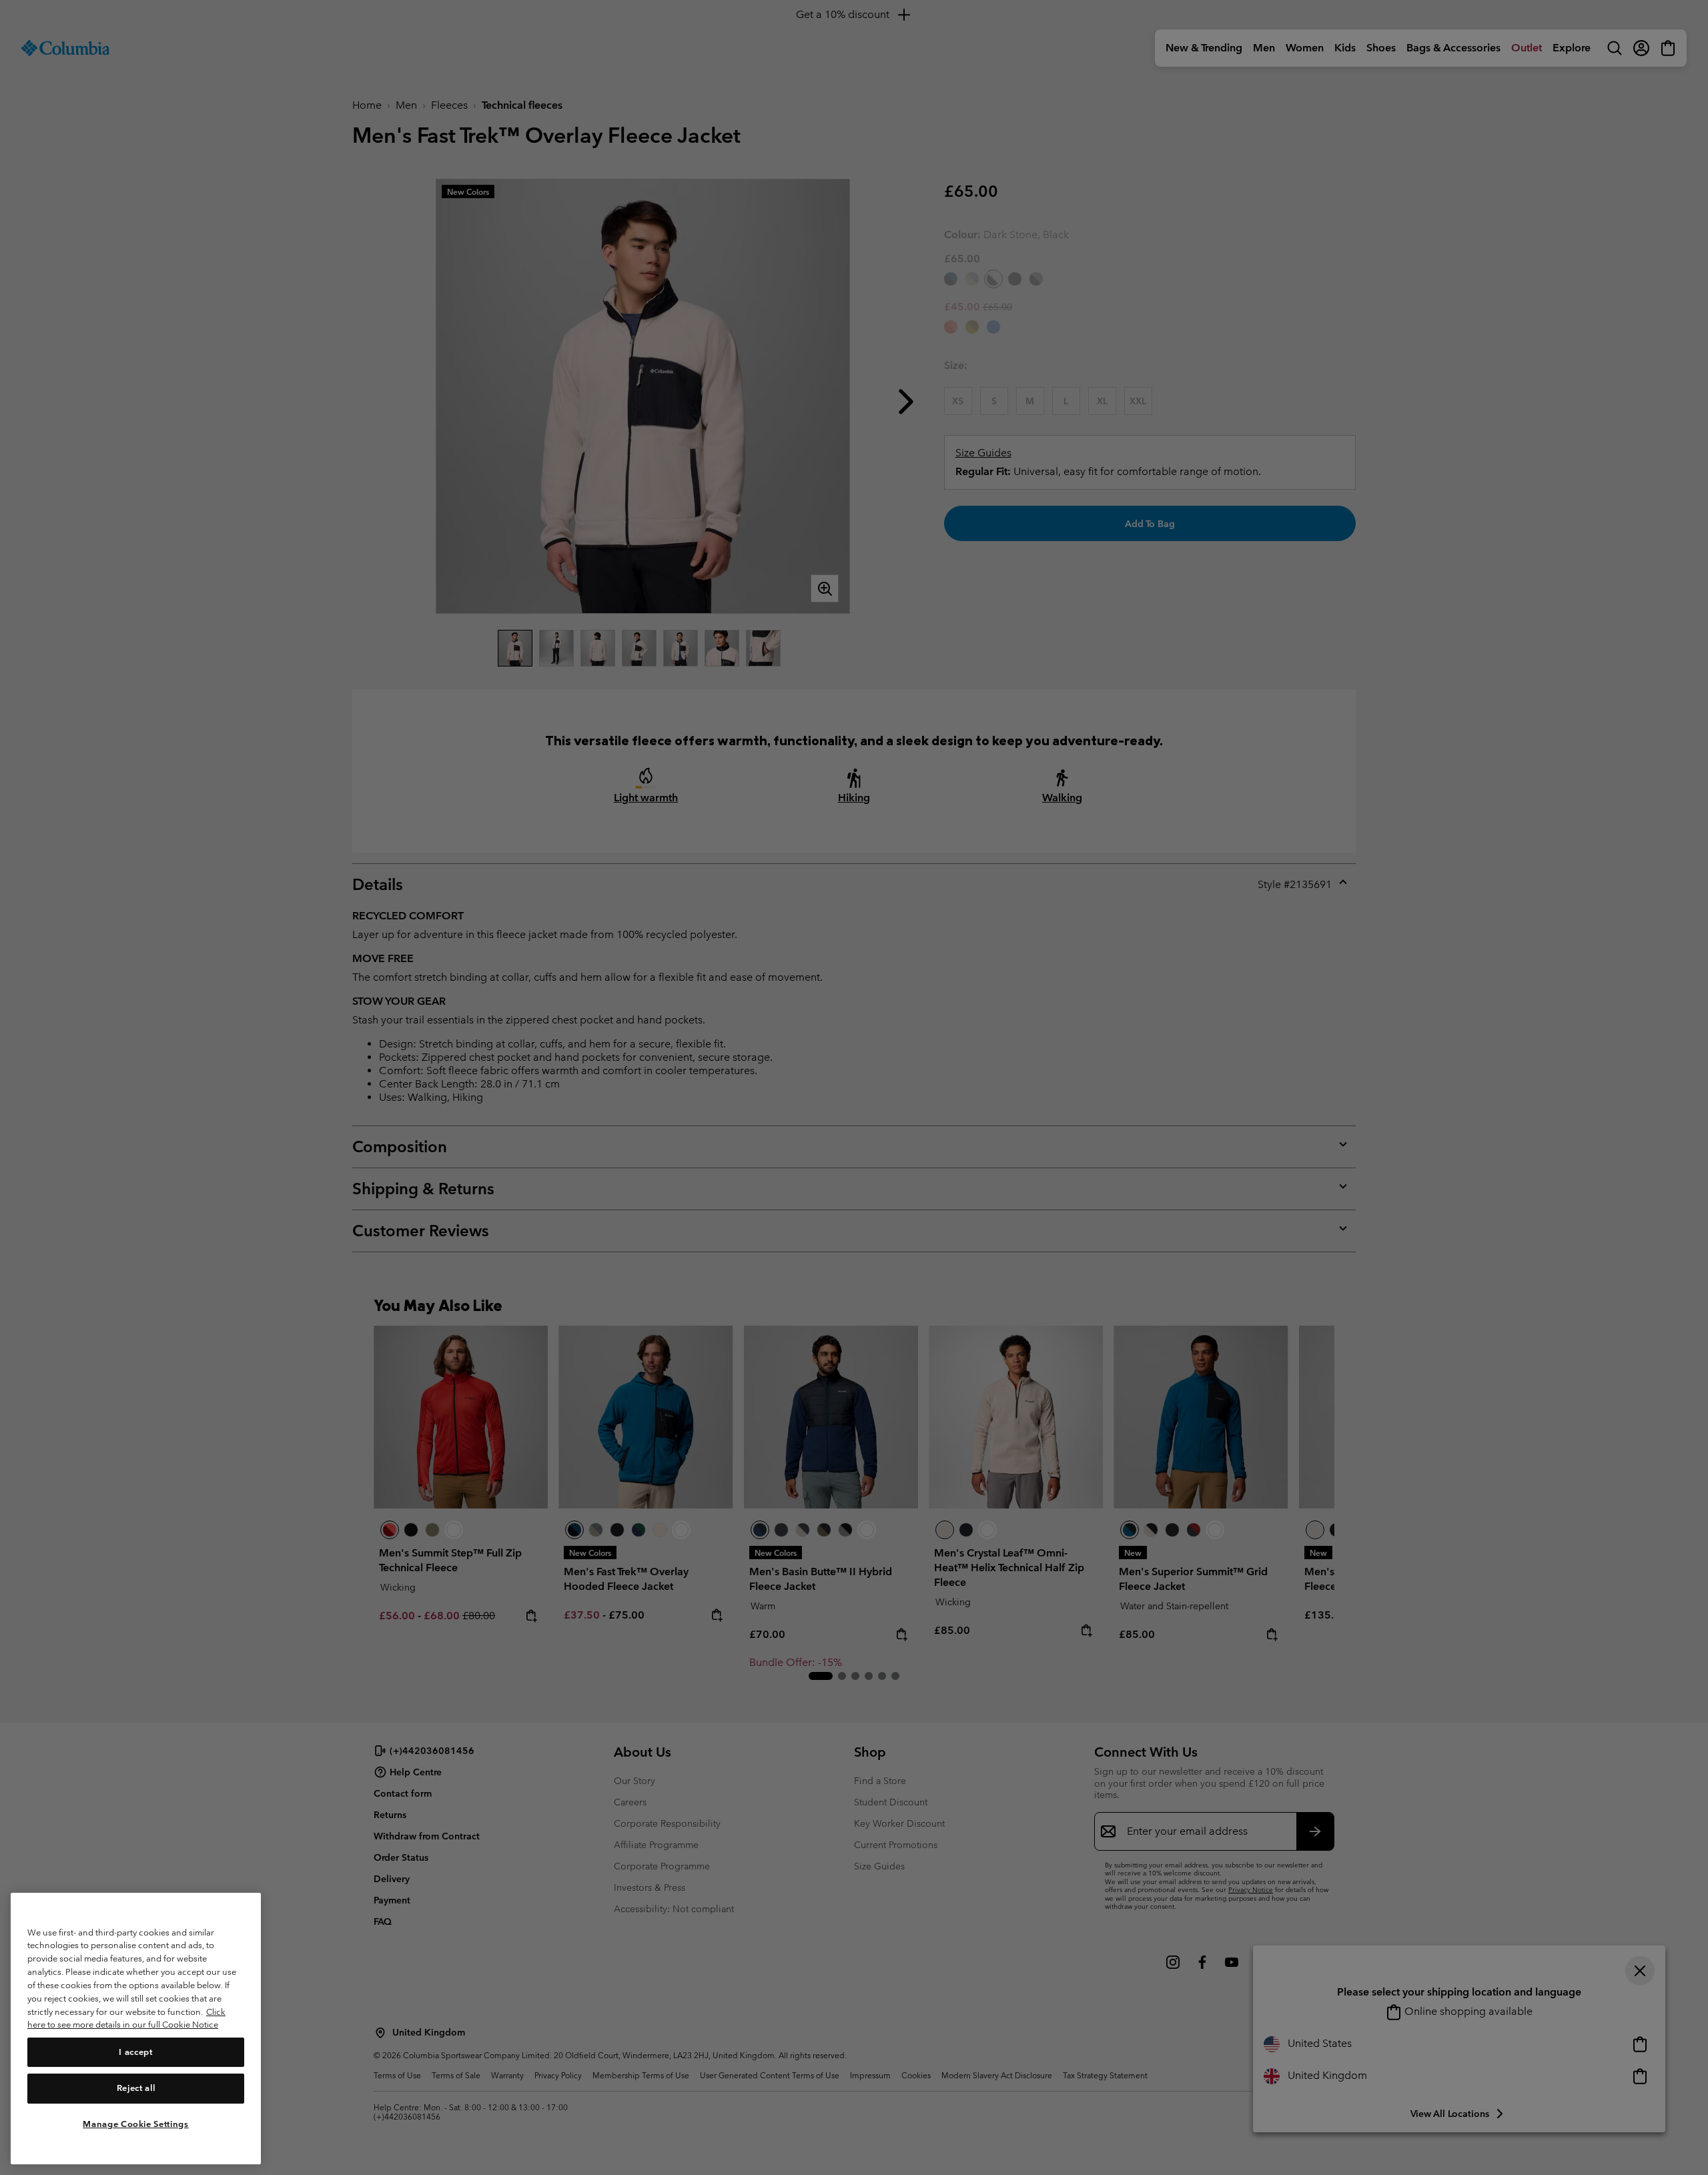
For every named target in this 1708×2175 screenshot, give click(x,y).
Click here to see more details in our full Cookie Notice (126, 2018)
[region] (136, 2029)
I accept (135, 2052)
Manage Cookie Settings (135, 2123)
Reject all (136, 2088)
